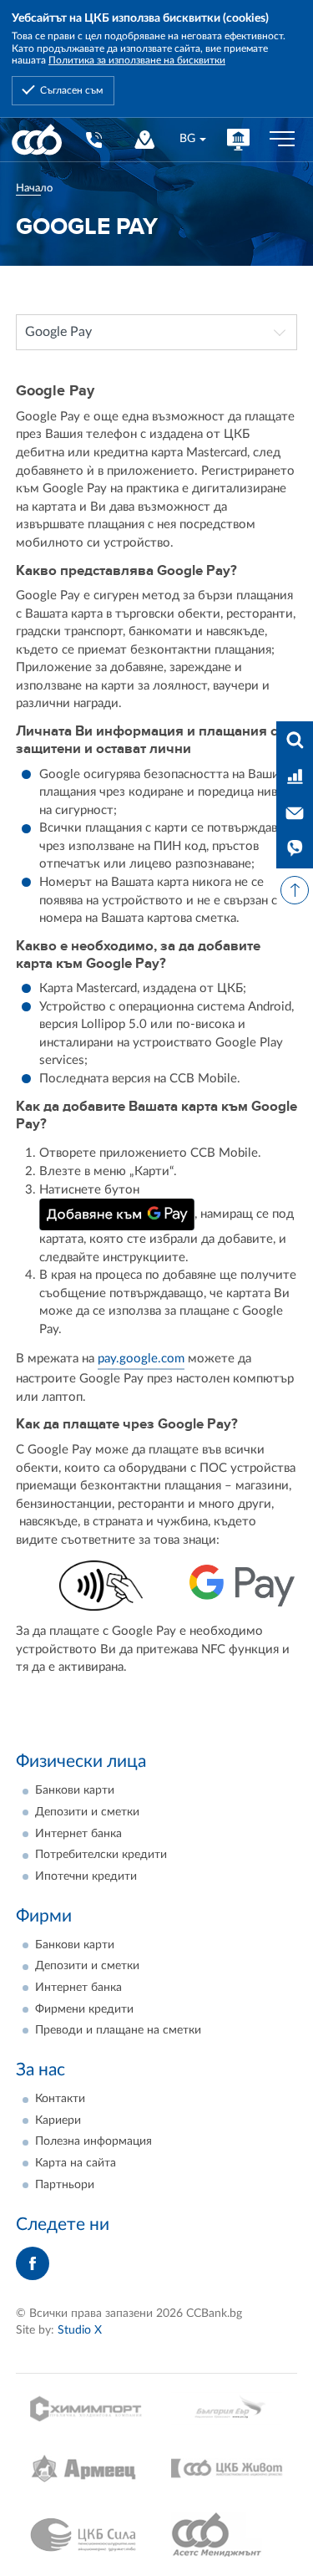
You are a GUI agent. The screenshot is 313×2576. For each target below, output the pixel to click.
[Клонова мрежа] (145, 139)
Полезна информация (93, 2141)
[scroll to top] (295, 890)
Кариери (58, 2120)
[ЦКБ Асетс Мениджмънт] (227, 2535)
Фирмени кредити (84, 2009)
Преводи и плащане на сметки (118, 2030)
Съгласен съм (71, 90)
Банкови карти (75, 1790)
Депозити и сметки (87, 1812)
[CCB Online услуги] (238, 139)
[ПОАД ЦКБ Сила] (86, 2535)
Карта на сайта (76, 2163)
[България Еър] (227, 2408)
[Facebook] (33, 2263)
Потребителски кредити (101, 1855)
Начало (34, 188)
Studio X (80, 2330)
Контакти (60, 2099)
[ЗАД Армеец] (86, 2469)
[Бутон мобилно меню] (282, 140)
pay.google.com (141, 1359)
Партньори (65, 2185)
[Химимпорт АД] (86, 2408)
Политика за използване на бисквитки (137, 60)
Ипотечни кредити (86, 1876)
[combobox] (192, 139)
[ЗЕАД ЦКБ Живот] (227, 2469)
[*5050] (93, 139)
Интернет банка (78, 1834)
